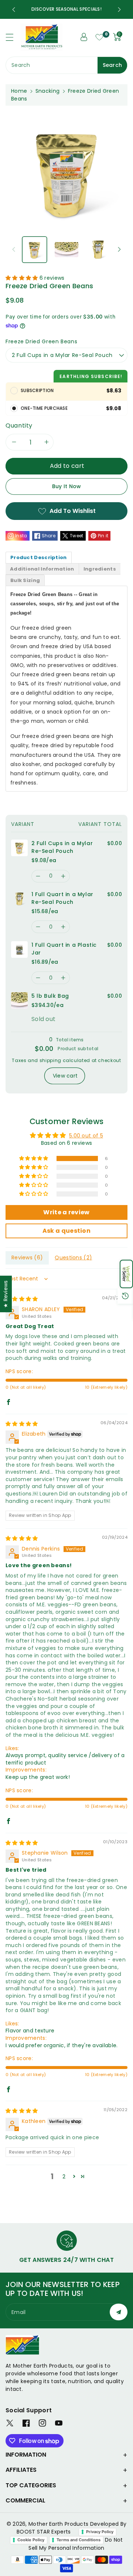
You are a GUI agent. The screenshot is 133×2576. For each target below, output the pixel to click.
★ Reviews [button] (6, 1294)
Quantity (19, 426)
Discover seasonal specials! (68, 9)
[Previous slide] (14, 10)
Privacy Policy (100, 2532)
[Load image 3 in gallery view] (98, 250)
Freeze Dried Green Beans (41, 341)
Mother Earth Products (58, 2524)
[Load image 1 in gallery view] (35, 250)
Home (19, 91)
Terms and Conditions (79, 2540)
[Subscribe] (119, 2312)
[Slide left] (14, 249)
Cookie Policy (31, 2540)
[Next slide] (119, 10)
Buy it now (67, 486)
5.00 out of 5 (86, 1136)
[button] (126, 1274)
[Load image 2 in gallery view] (66, 250)
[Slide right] (119, 249)
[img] (22, 1299)
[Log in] (84, 37)
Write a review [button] (66, 1212)
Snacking (47, 91)
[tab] (39, 557)
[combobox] (66, 65)
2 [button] (64, 2177)
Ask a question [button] (66, 1231)
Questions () (73, 1258)
